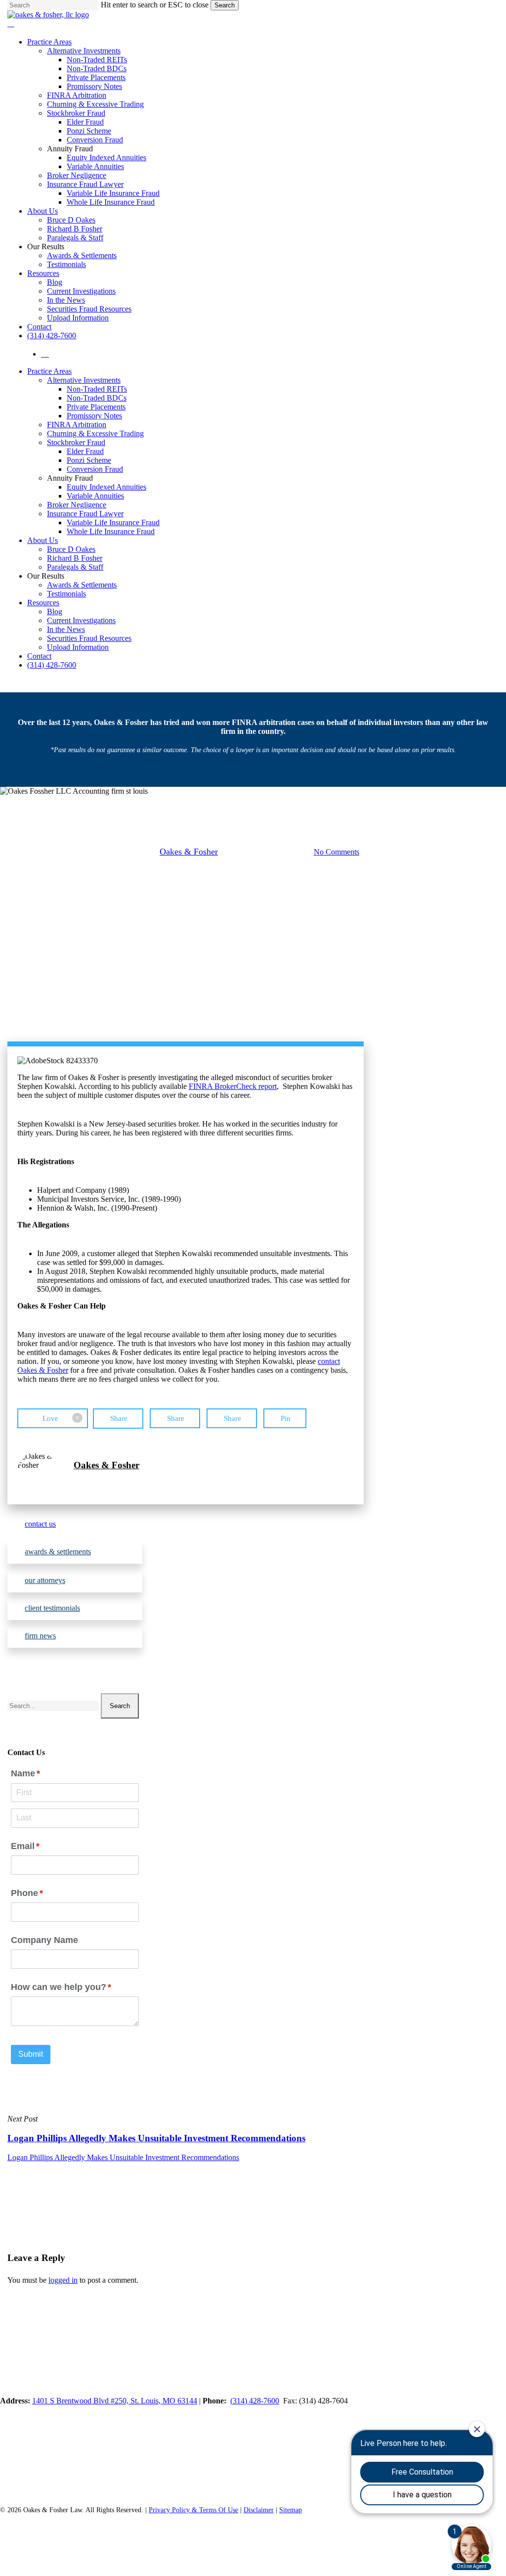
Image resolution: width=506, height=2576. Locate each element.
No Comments (337, 852)
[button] (75, 1524)
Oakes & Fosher (189, 852)
